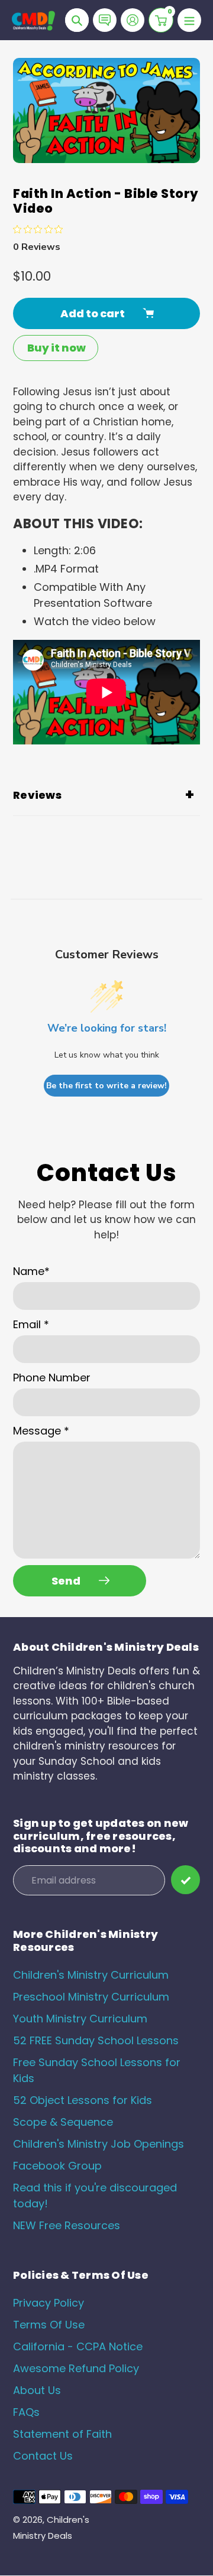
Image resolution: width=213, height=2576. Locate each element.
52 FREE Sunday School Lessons (96, 2040)
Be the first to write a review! (106, 1086)
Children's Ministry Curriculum (91, 1975)
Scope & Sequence (63, 2122)
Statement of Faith (62, 2434)
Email (31, 1324)
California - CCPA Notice (78, 2346)
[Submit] (185, 1880)
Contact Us (43, 2456)
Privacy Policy (49, 2303)
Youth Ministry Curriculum (80, 2019)
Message (41, 1431)
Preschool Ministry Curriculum (91, 1997)
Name (31, 1271)
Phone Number (52, 1378)
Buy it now (57, 348)
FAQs (26, 2412)
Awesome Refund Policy (76, 2368)
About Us (37, 2390)
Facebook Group (57, 2166)
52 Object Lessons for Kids (83, 2100)
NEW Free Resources (67, 2225)
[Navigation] (189, 20)
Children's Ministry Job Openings (99, 2144)
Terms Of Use (49, 2325)
